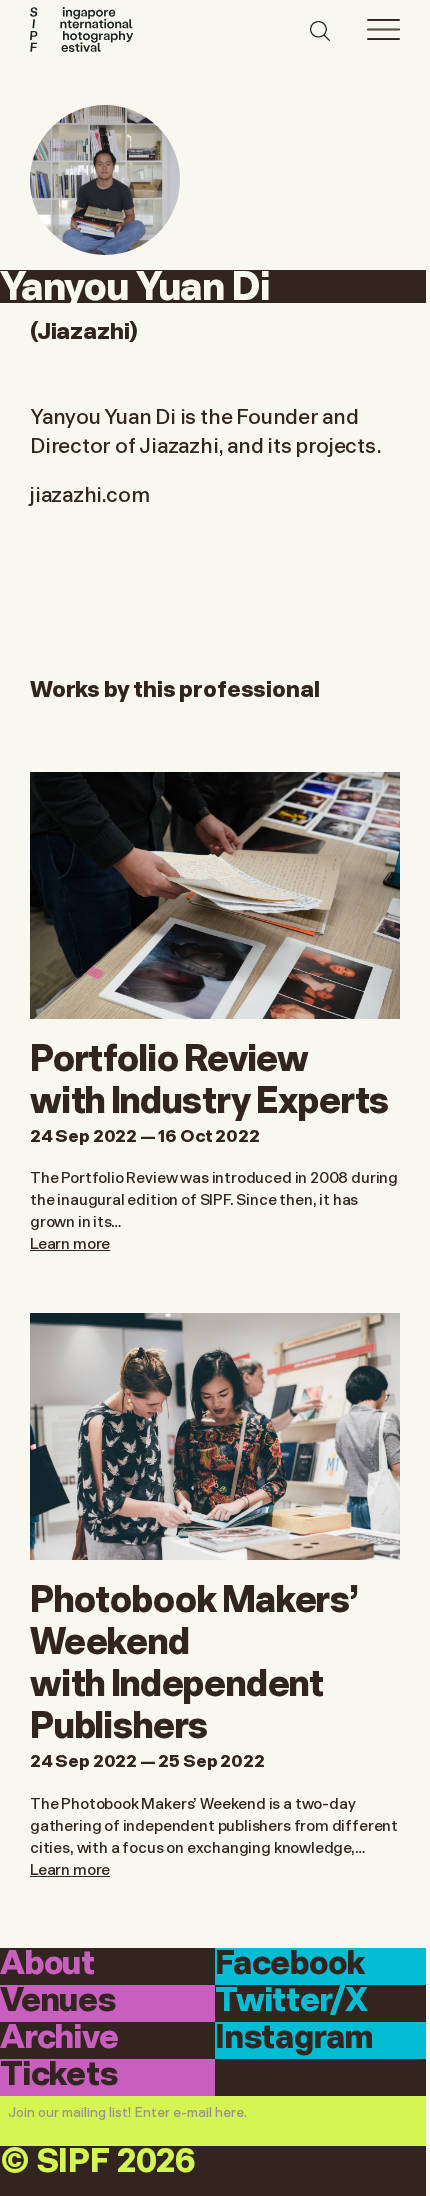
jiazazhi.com (89, 492)
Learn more (70, 1242)
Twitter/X (291, 2002)
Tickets (59, 2076)
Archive (59, 2039)
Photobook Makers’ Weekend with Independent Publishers (194, 1658)
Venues (58, 2002)
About (47, 1965)
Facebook (290, 1965)
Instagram (293, 2039)
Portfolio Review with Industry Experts (209, 1075)
